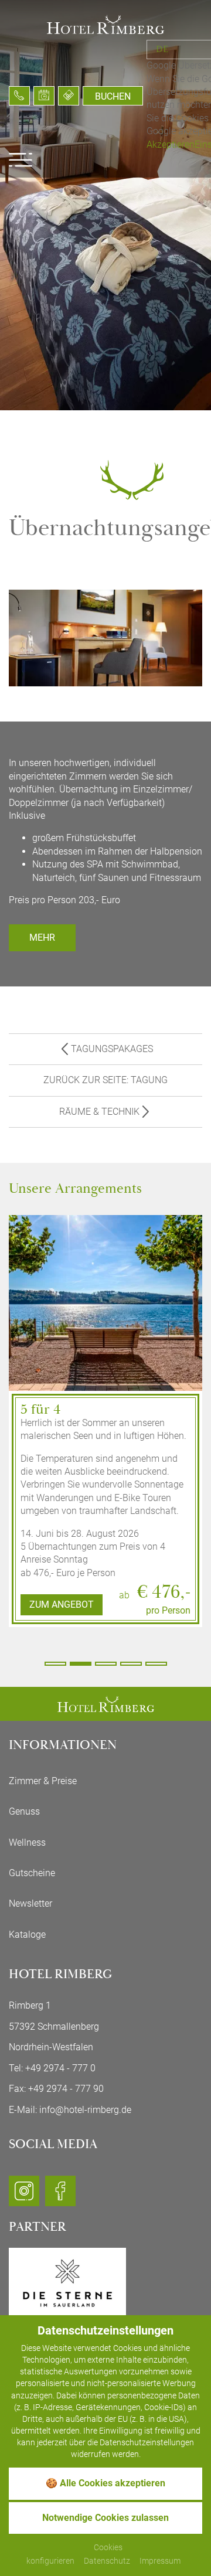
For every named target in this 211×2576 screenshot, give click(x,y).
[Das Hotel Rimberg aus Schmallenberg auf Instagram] (24, 2196)
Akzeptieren (171, 144)
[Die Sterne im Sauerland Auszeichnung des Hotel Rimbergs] (67, 2284)
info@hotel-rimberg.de (85, 2110)
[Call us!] (19, 96)
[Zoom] (105, 205)
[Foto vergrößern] (105, 638)
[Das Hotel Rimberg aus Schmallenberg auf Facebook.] (60, 2196)
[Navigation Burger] (21, 160)
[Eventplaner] (44, 96)
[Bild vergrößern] (105, 1354)
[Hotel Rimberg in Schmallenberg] (105, 24)
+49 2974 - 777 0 (60, 2068)
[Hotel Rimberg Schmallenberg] (106, 1703)
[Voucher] (69, 96)
